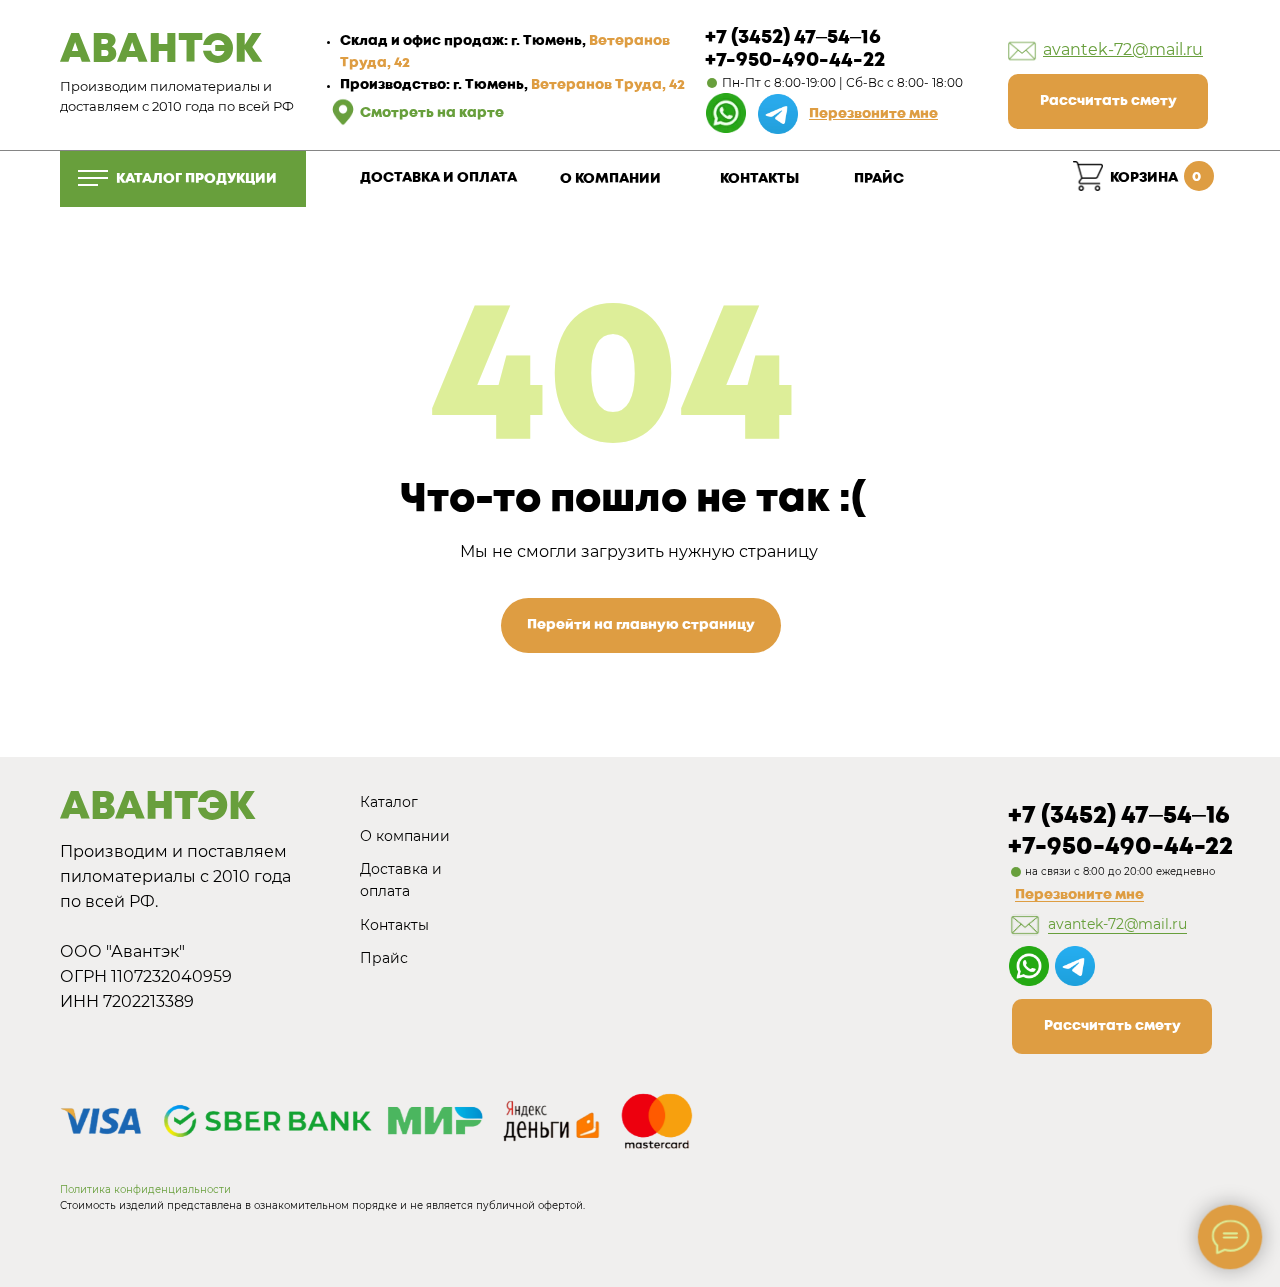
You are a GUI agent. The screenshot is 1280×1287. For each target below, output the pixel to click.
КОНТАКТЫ (759, 179)
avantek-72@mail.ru (1123, 49)
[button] (873, 114)
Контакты (394, 925)
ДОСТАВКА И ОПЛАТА (438, 178)
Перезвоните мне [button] (1079, 895)
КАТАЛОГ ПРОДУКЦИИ (196, 179)
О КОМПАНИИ (610, 179)
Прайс (384, 958)
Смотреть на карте (432, 113)
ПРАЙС (879, 179)
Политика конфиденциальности (145, 1189)
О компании (405, 836)
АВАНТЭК (161, 50)
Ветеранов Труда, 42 (608, 85)
